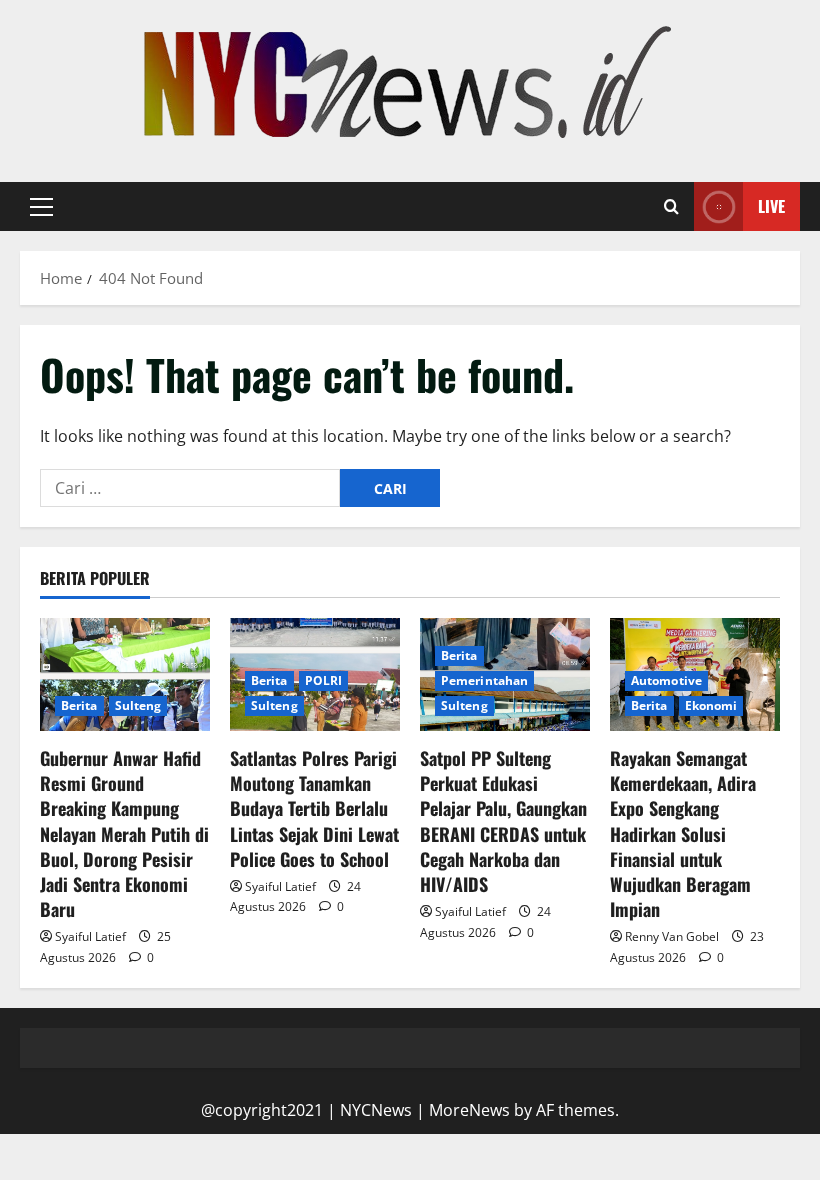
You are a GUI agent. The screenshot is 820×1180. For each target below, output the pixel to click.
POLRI (324, 680)
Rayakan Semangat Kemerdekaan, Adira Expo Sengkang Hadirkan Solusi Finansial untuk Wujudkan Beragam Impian (683, 833)
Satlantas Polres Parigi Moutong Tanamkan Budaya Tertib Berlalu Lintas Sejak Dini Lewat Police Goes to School (314, 808)
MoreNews (469, 1110)
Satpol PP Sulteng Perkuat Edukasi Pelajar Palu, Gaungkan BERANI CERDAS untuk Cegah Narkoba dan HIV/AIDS (503, 821)
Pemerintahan (484, 680)
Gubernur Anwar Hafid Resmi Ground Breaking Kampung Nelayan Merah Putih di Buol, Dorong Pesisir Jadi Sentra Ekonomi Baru (124, 833)
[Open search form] (671, 207)
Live (771, 206)
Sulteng (138, 705)
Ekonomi (711, 705)
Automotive (666, 680)
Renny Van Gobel (672, 936)
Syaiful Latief (90, 936)
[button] (41, 207)
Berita (79, 705)
